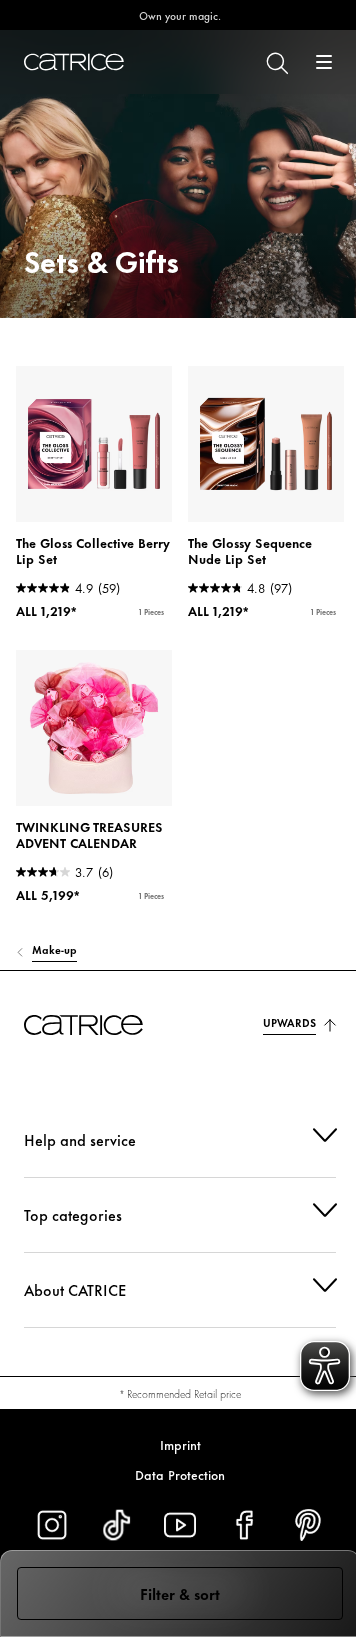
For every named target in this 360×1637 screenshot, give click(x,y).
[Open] (324, 62)
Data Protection (173, 1474)
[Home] (74, 62)
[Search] (276, 62)
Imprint (172, 1444)
